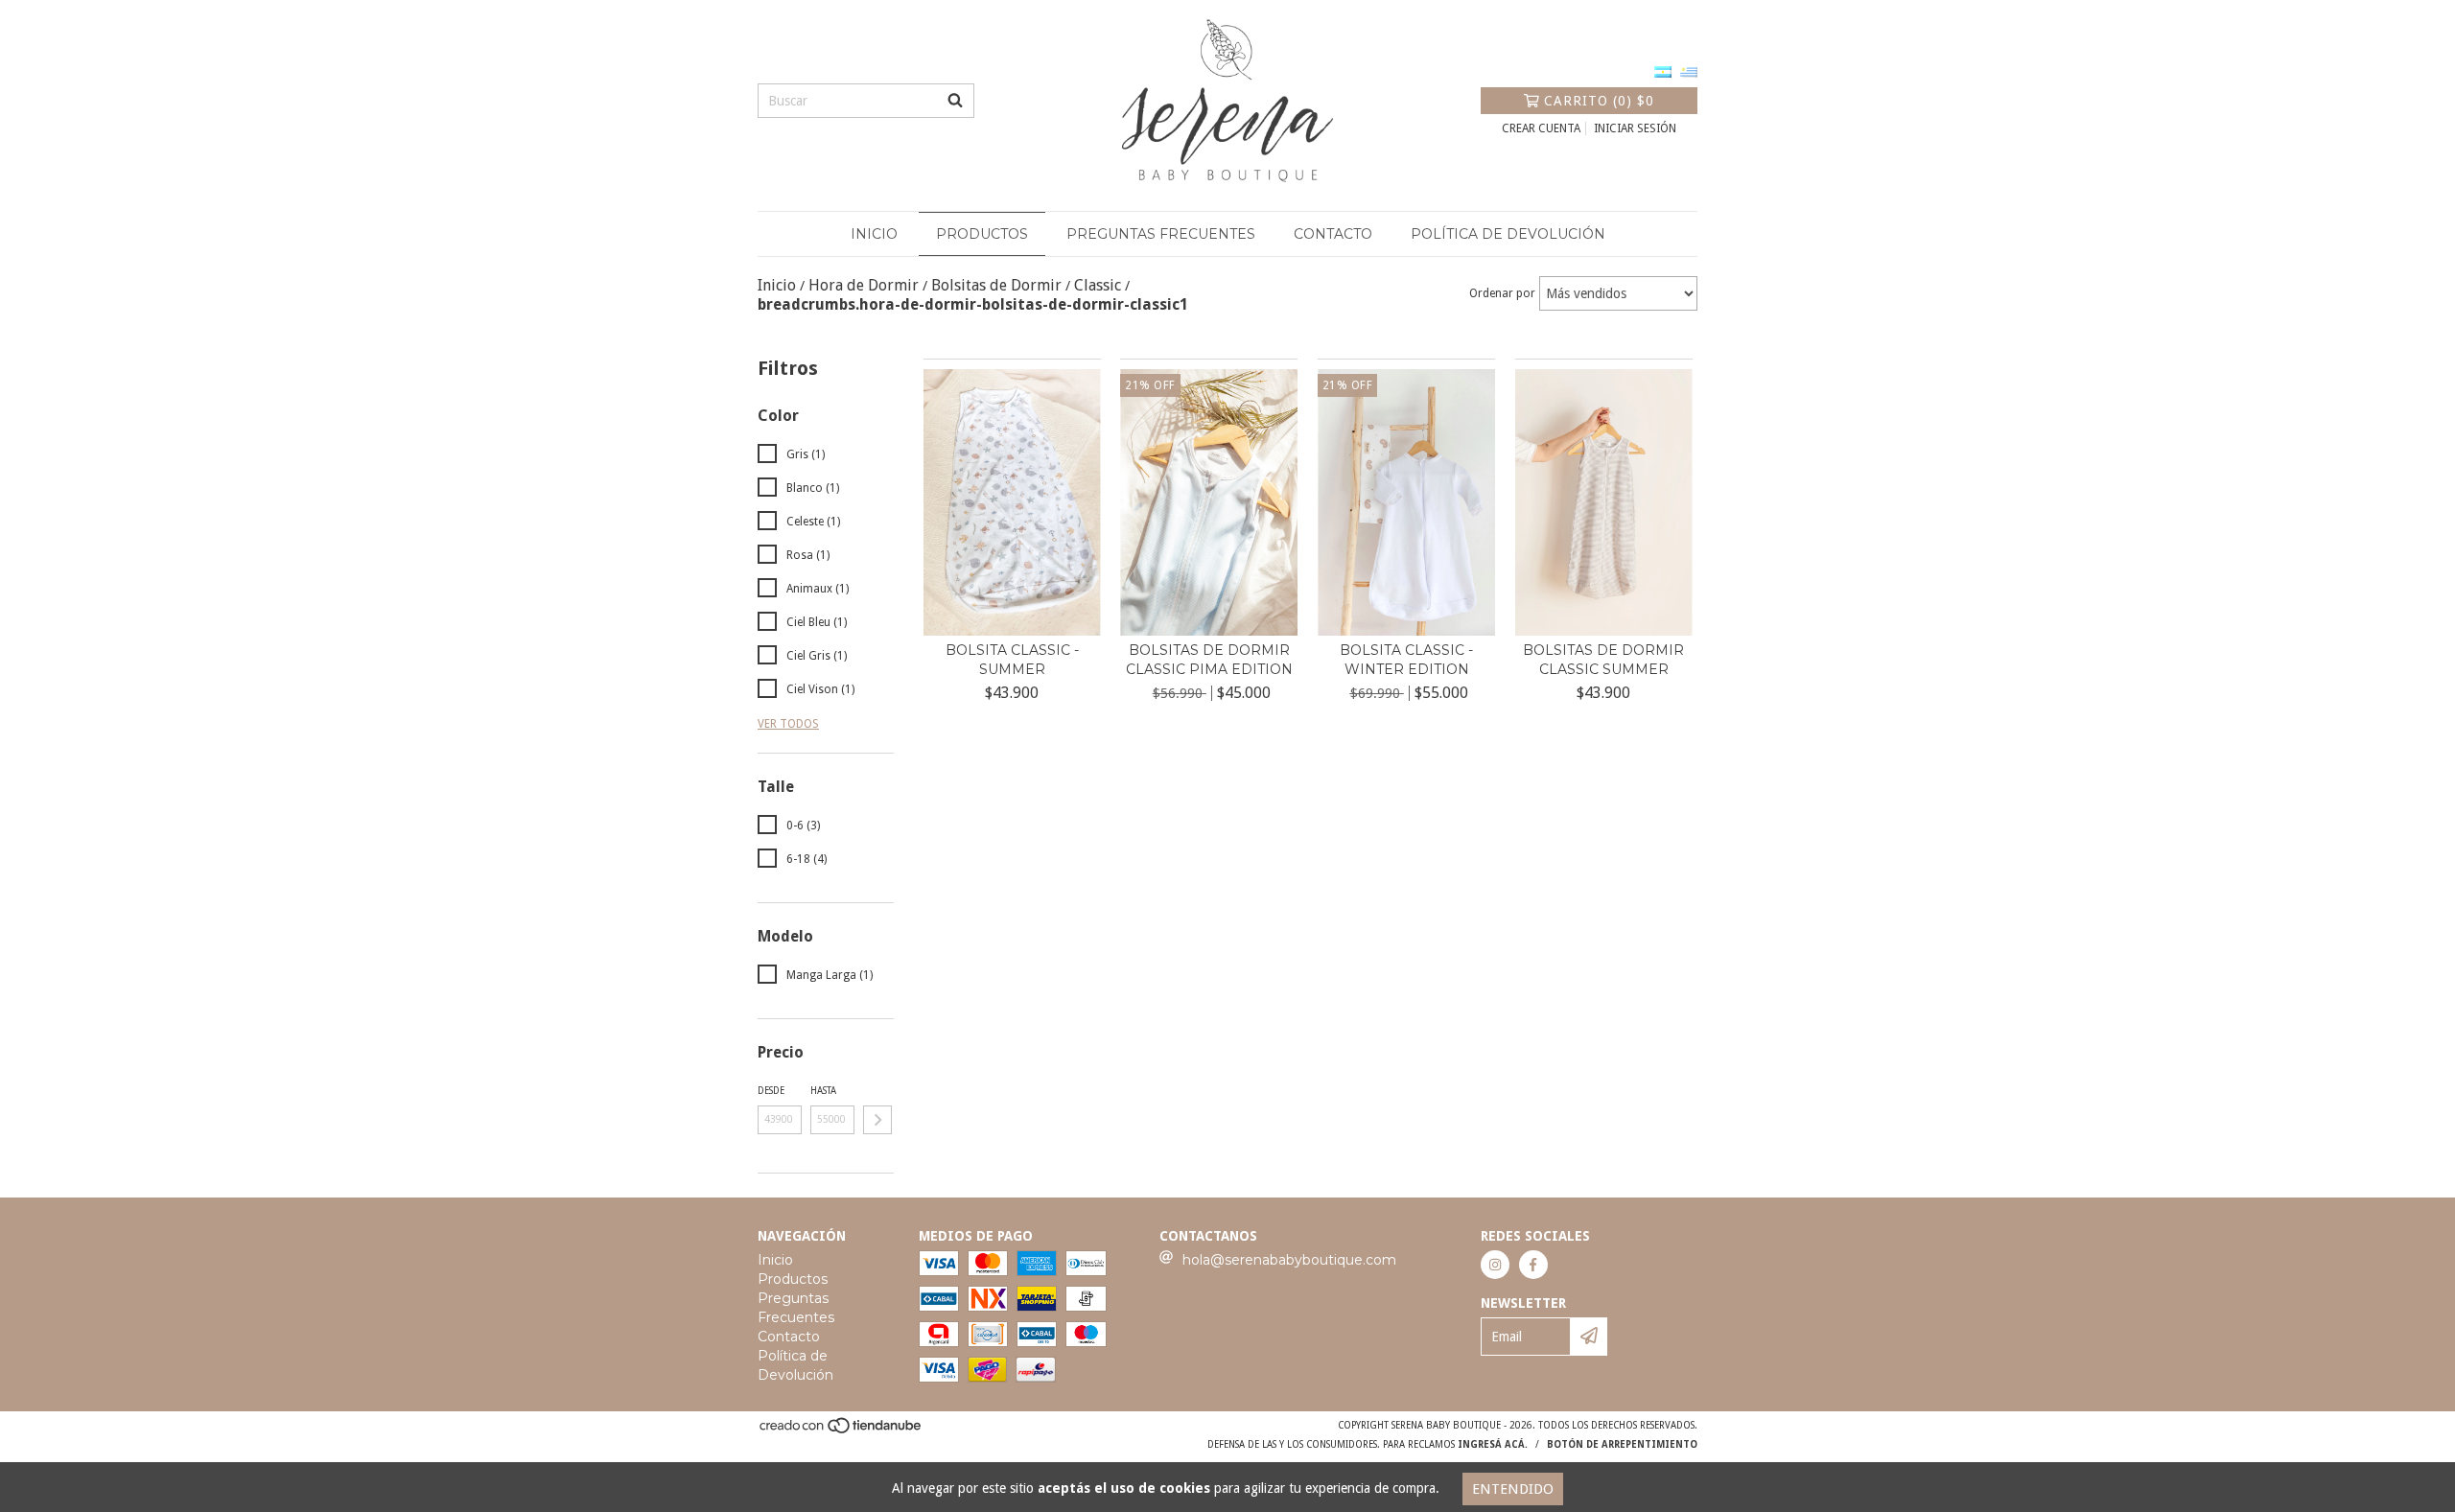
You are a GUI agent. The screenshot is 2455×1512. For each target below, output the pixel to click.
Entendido (1513, 1489)
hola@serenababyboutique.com (1289, 1260)
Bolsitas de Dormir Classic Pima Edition (1209, 660)
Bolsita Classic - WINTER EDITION (1406, 660)
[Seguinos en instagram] (1495, 1265)
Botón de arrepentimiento (1622, 1444)
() (1599, 101)
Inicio (874, 234)
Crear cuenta (1541, 128)
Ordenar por (1502, 293)
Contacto (1333, 234)
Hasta (823, 1091)
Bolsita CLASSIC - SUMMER (1012, 660)
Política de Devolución (1508, 234)
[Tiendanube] (842, 1431)
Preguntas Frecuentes (1161, 234)
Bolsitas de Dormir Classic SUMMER (1603, 660)
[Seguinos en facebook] (1533, 1265)
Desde (771, 1091)
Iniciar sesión (1635, 128)
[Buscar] (955, 101)
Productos (982, 234)
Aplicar (877, 1120)
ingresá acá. (1493, 1444)
